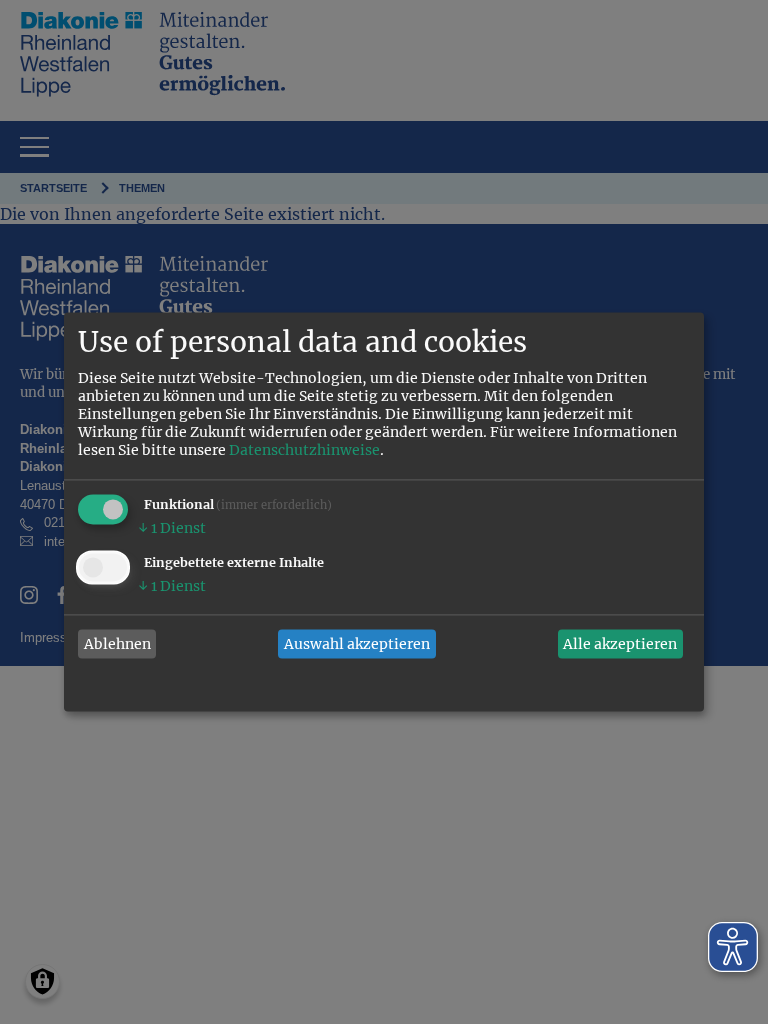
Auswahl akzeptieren (357, 644)
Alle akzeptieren (620, 644)
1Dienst (172, 529)
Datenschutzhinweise (304, 451)
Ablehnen (117, 644)
